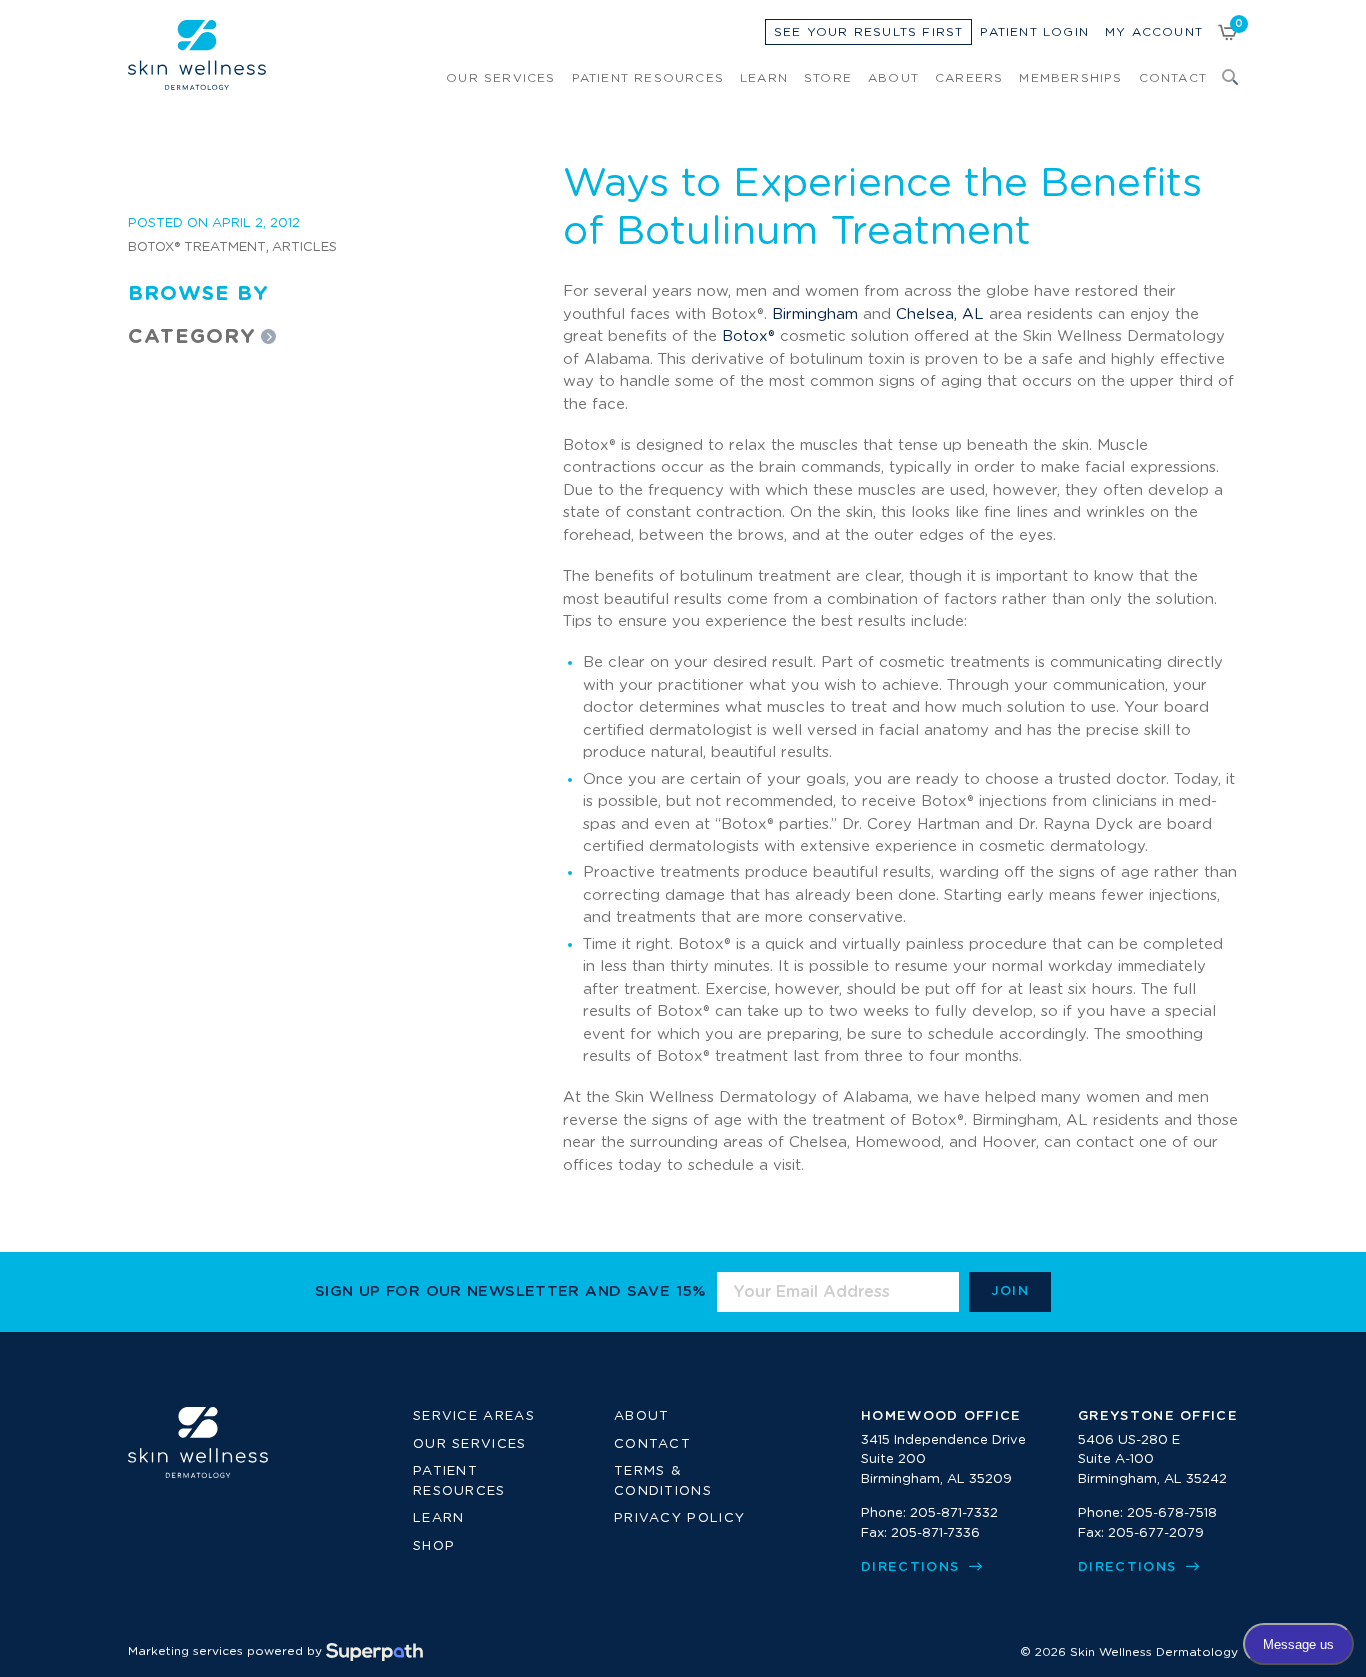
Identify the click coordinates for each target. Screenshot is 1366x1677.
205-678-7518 (1172, 1513)
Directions (912, 1567)
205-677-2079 (1156, 1533)
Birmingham (815, 314)
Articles (304, 247)
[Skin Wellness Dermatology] (197, 55)
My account (1154, 32)
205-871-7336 (935, 1533)
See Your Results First (868, 32)
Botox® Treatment (197, 247)
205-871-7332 (954, 1513)
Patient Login (1034, 32)
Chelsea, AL (940, 314)
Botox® (748, 336)
